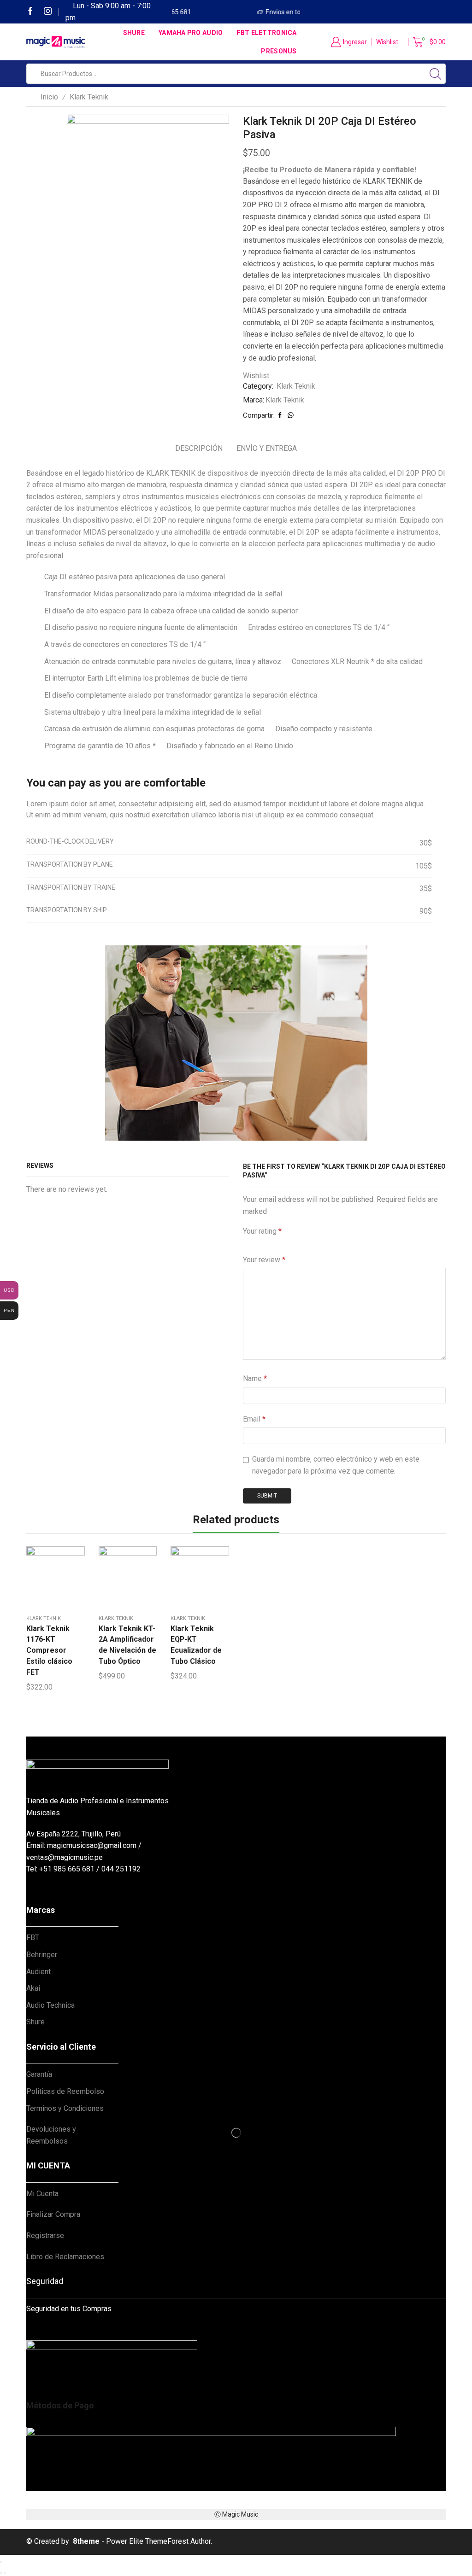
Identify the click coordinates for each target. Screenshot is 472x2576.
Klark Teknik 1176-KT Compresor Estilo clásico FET (49, 1651)
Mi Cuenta (42, 2194)
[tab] (199, 449)
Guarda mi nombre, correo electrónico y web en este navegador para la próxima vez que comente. (336, 1465)
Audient (38, 1972)
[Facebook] (30, 12)
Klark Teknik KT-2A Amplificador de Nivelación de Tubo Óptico (127, 1645)
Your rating (262, 1231)
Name (255, 1378)
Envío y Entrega (267, 448)
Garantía (39, 2074)
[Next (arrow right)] (5, 2573)
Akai (33, 1988)
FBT (33, 1938)
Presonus (279, 51)
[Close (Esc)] (1, 2562)
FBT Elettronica (266, 33)
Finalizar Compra (53, 2214)
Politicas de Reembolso (65, 2091)
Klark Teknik (89, 97)
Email (254, 1419)
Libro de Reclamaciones (65, 2257)
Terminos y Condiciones (65, 2108)
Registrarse (45, 2235)
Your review (264, 1260)
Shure (134, 33)
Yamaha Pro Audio (191, 33)
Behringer (42, 1955)
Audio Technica (50, 2005)
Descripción (199, 448)
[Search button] (436, 74)
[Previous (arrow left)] (1, 2573)
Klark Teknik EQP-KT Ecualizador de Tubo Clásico (196, 1645)
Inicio (49, 97)
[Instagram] (48, 12)
